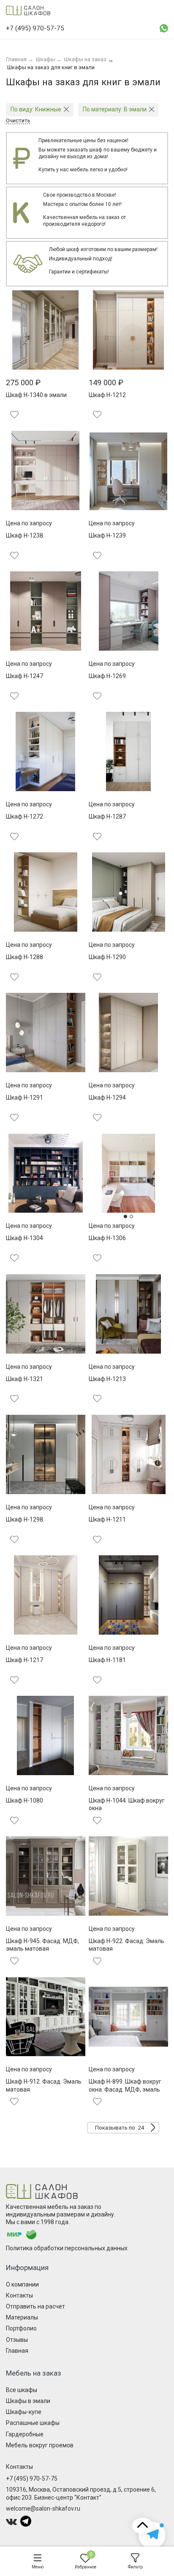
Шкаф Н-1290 (107, 957)
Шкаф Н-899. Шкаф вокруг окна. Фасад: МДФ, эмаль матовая (125, 2089)
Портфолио (21, 2328)
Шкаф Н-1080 (24, 1800)
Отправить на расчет (35, 2306)
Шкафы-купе (24, 2412)
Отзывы (17, 2340)
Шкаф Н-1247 (24, 676)
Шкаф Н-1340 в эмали (36, 395)
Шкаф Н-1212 (107, 395)
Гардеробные (25, 2434)
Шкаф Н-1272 (24, 816)
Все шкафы (22, 2390)
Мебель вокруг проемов (40, 2445)
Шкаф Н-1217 (24, 1660)
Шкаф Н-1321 (24, 1379)
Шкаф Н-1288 (24, 957)
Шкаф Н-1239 (107, 535)
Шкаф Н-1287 (107, 816)
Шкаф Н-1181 (107, 1660)
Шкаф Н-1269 (107, 676)
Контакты (19, 2295)
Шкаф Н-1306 (107, 1238)
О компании (22, 2284)
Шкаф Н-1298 (24, 1519)
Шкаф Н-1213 (107, 1379)
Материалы (22, 2317)
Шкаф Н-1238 (24, 535)
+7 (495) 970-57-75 (32, 2479)
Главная (17, 2351)
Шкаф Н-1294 (107, 1097)
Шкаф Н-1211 (107, 1519)
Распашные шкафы (33, 2423)
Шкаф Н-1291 (24, 1097)
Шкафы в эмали (28, 2401)
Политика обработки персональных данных (67, 2248)
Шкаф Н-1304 (24, 1238)
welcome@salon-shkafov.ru (43, 2508)
